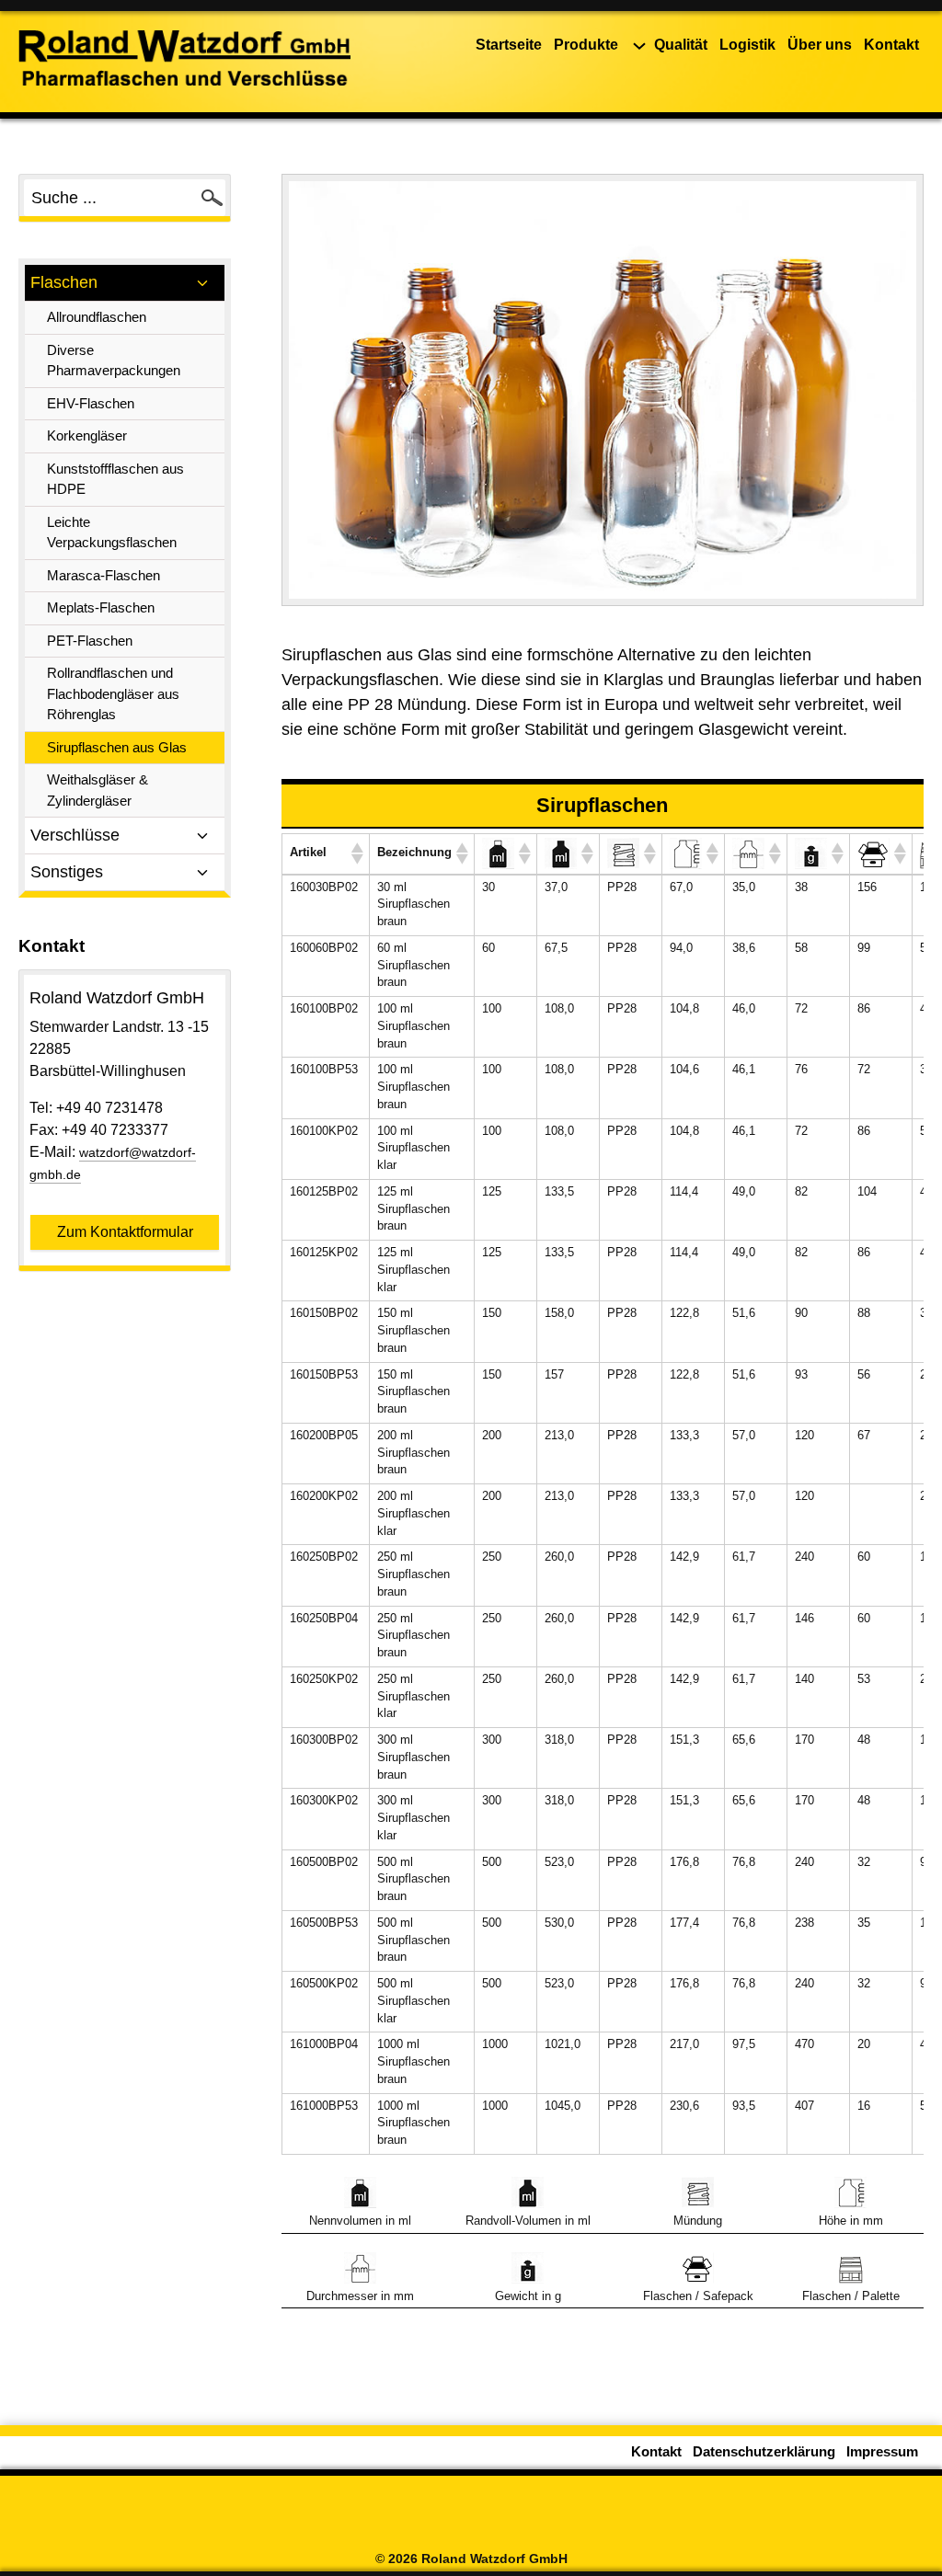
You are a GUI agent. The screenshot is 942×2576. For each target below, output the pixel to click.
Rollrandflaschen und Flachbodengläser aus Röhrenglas (113, 693)
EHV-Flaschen (91, 403)
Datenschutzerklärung (764, 2452)
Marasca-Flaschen (103, 575)
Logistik (747, 45)
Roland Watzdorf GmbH (494, 2559)
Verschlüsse (75, 835)
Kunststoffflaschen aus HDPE (115, 479)
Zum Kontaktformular (125, 1232)
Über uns (820, 45)
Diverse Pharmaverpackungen (114, 361)
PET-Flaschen (90, 641)
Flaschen (64, 282)
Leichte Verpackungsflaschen (112, 532)
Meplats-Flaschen (101, 607)
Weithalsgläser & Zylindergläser (98, 790)
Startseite (509, 45)
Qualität (681, 45)
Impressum (882, 2452)
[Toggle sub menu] (202, 283)
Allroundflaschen (97, 317)
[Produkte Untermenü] (639, 46)
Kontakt (891, 45)
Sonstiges (67, 872)
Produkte (586, 45)
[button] (356, 853)
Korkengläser (87, 435)
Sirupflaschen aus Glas (117, 747)
